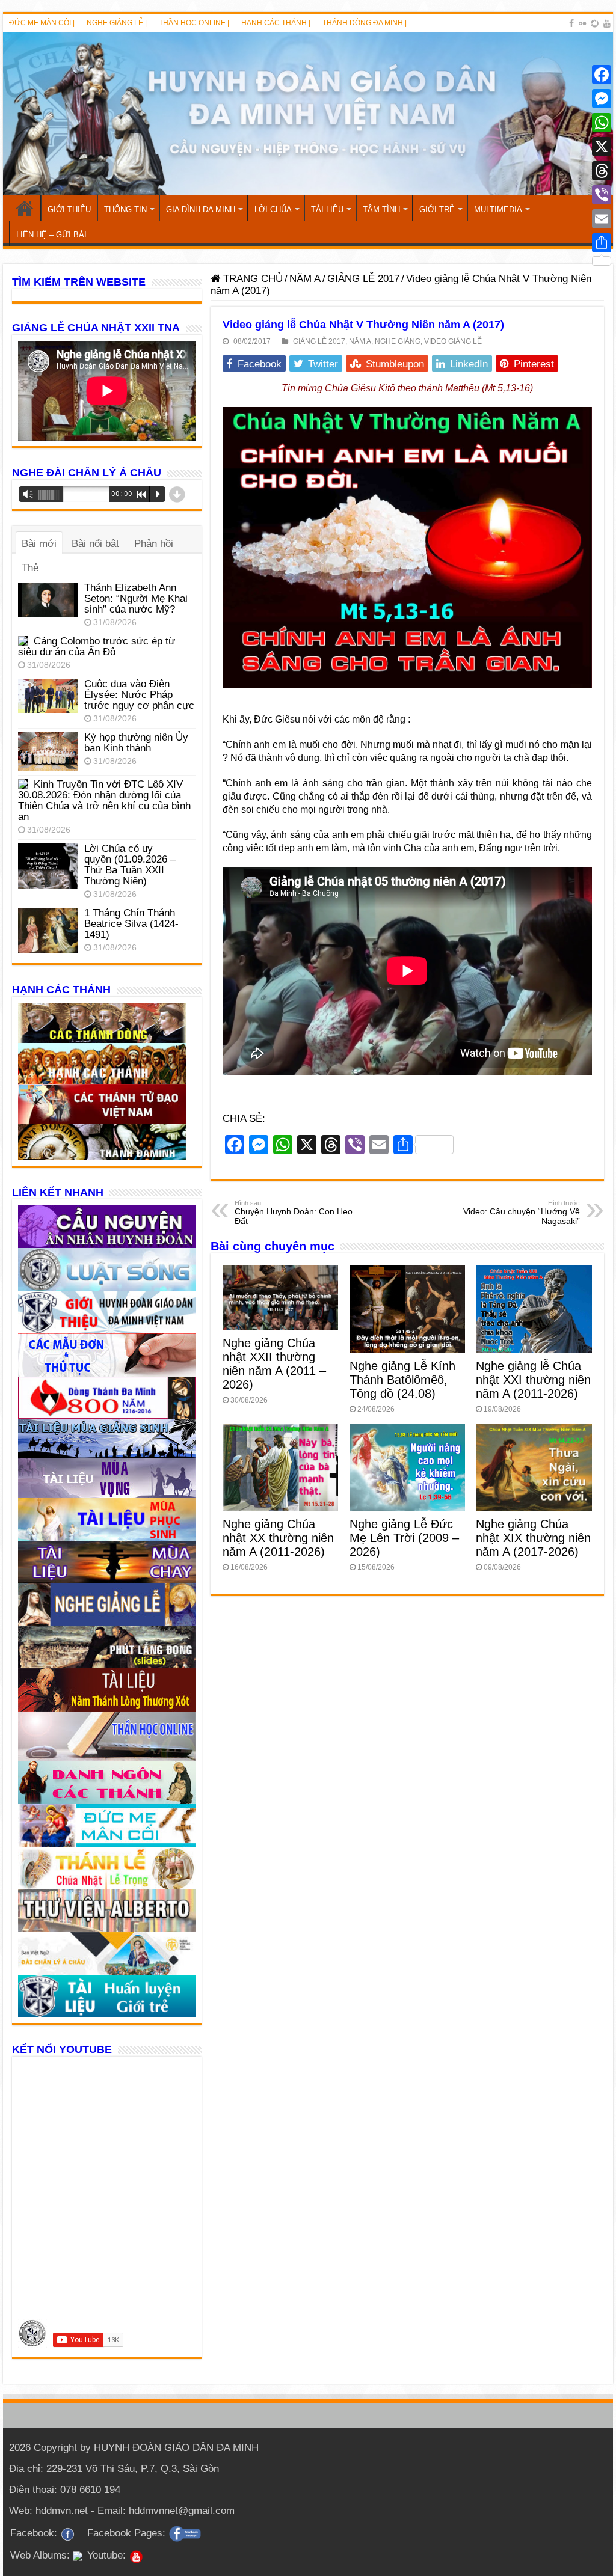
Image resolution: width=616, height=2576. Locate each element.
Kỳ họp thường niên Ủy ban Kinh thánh (136, 743)
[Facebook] (571, 23)
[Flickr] (582, 23)
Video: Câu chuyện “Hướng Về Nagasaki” (522, 1213)
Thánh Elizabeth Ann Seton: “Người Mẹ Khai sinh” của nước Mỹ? (136, 598)
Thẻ (30, 568)
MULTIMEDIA (498, 210)
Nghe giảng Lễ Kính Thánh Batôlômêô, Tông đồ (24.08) (402, 1380)
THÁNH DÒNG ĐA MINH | (365, 23)
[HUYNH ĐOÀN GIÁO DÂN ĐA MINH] (308, 114)
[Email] (602, 219)
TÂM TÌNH (381, 210)
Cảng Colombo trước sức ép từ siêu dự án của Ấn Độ (97, 647)
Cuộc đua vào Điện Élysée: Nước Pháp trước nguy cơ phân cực (139, 695)
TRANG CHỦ (25, 208)
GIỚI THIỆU (69, 210)
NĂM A (305, 279)
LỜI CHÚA (273, 210)
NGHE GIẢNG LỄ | (117, 23)
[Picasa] (595, 23)
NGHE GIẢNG (398, 341)
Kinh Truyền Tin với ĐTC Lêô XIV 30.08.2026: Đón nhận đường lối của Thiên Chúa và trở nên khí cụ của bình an (104, 800)
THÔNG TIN (125, 210)
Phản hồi (154, 544)
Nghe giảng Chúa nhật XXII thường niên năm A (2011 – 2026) (274, 1364)
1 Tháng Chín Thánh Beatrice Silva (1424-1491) (131, 924)
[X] (602, 147)
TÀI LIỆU (327, 210)
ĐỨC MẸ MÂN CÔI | (42, 23)
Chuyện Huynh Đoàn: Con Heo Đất (294, 1213)
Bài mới (39, 544)
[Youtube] (607, 23)
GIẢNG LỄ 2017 (363, 279)
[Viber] (602, 195)
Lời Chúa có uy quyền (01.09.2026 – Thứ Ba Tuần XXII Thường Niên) (130, 865)
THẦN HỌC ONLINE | (194, 23)
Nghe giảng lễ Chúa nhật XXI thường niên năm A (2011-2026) (533, 1380)
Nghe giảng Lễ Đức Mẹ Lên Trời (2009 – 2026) (404, 1538)
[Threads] (602, 171)
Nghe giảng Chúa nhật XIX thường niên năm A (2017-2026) (533, 1538)
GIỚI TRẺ (437, 210)
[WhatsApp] (602, 123)
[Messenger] (602, 99)
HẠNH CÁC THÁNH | (276, 23)
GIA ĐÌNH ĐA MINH (201, 210)
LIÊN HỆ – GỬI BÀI (51, 235)
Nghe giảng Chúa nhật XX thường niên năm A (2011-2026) (278, 1538)
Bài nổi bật (95, 544)
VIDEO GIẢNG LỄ (453, 341)
